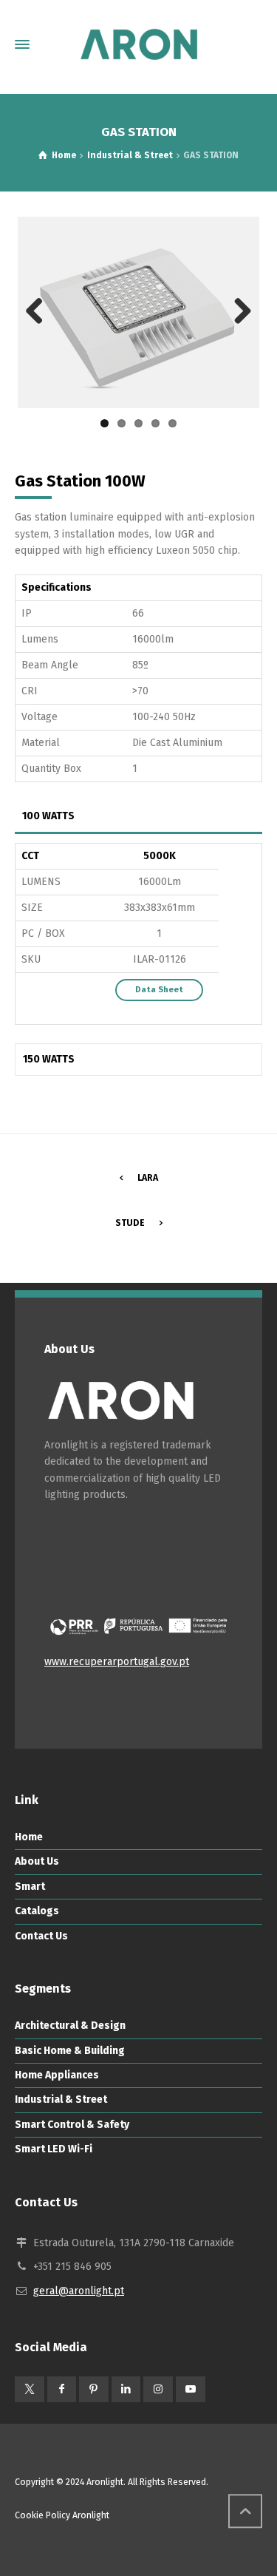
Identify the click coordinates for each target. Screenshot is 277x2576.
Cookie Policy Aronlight (62, 2515)
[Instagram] (158, 2389)
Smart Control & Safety (72, 2125)
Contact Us (41, 1936)
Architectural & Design (70, 2026)
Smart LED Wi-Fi (54, 2149)
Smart (30, 1887)
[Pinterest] (94, 2389)
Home (29, 1837)
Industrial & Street (61, 2099)
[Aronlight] (138, 44)
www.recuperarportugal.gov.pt (117, 1662)
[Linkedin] (126, 2389)
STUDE (130, 1223)
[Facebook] (62, 2389)
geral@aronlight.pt (79, 2291)
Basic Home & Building (70, 2051)
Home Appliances (57, 2075)
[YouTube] (191, 2389)
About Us (37, 1861)
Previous (40, 312)
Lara (148, 1178)
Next (237, 312)
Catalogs (37, 1911)
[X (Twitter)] (30, 2389)
